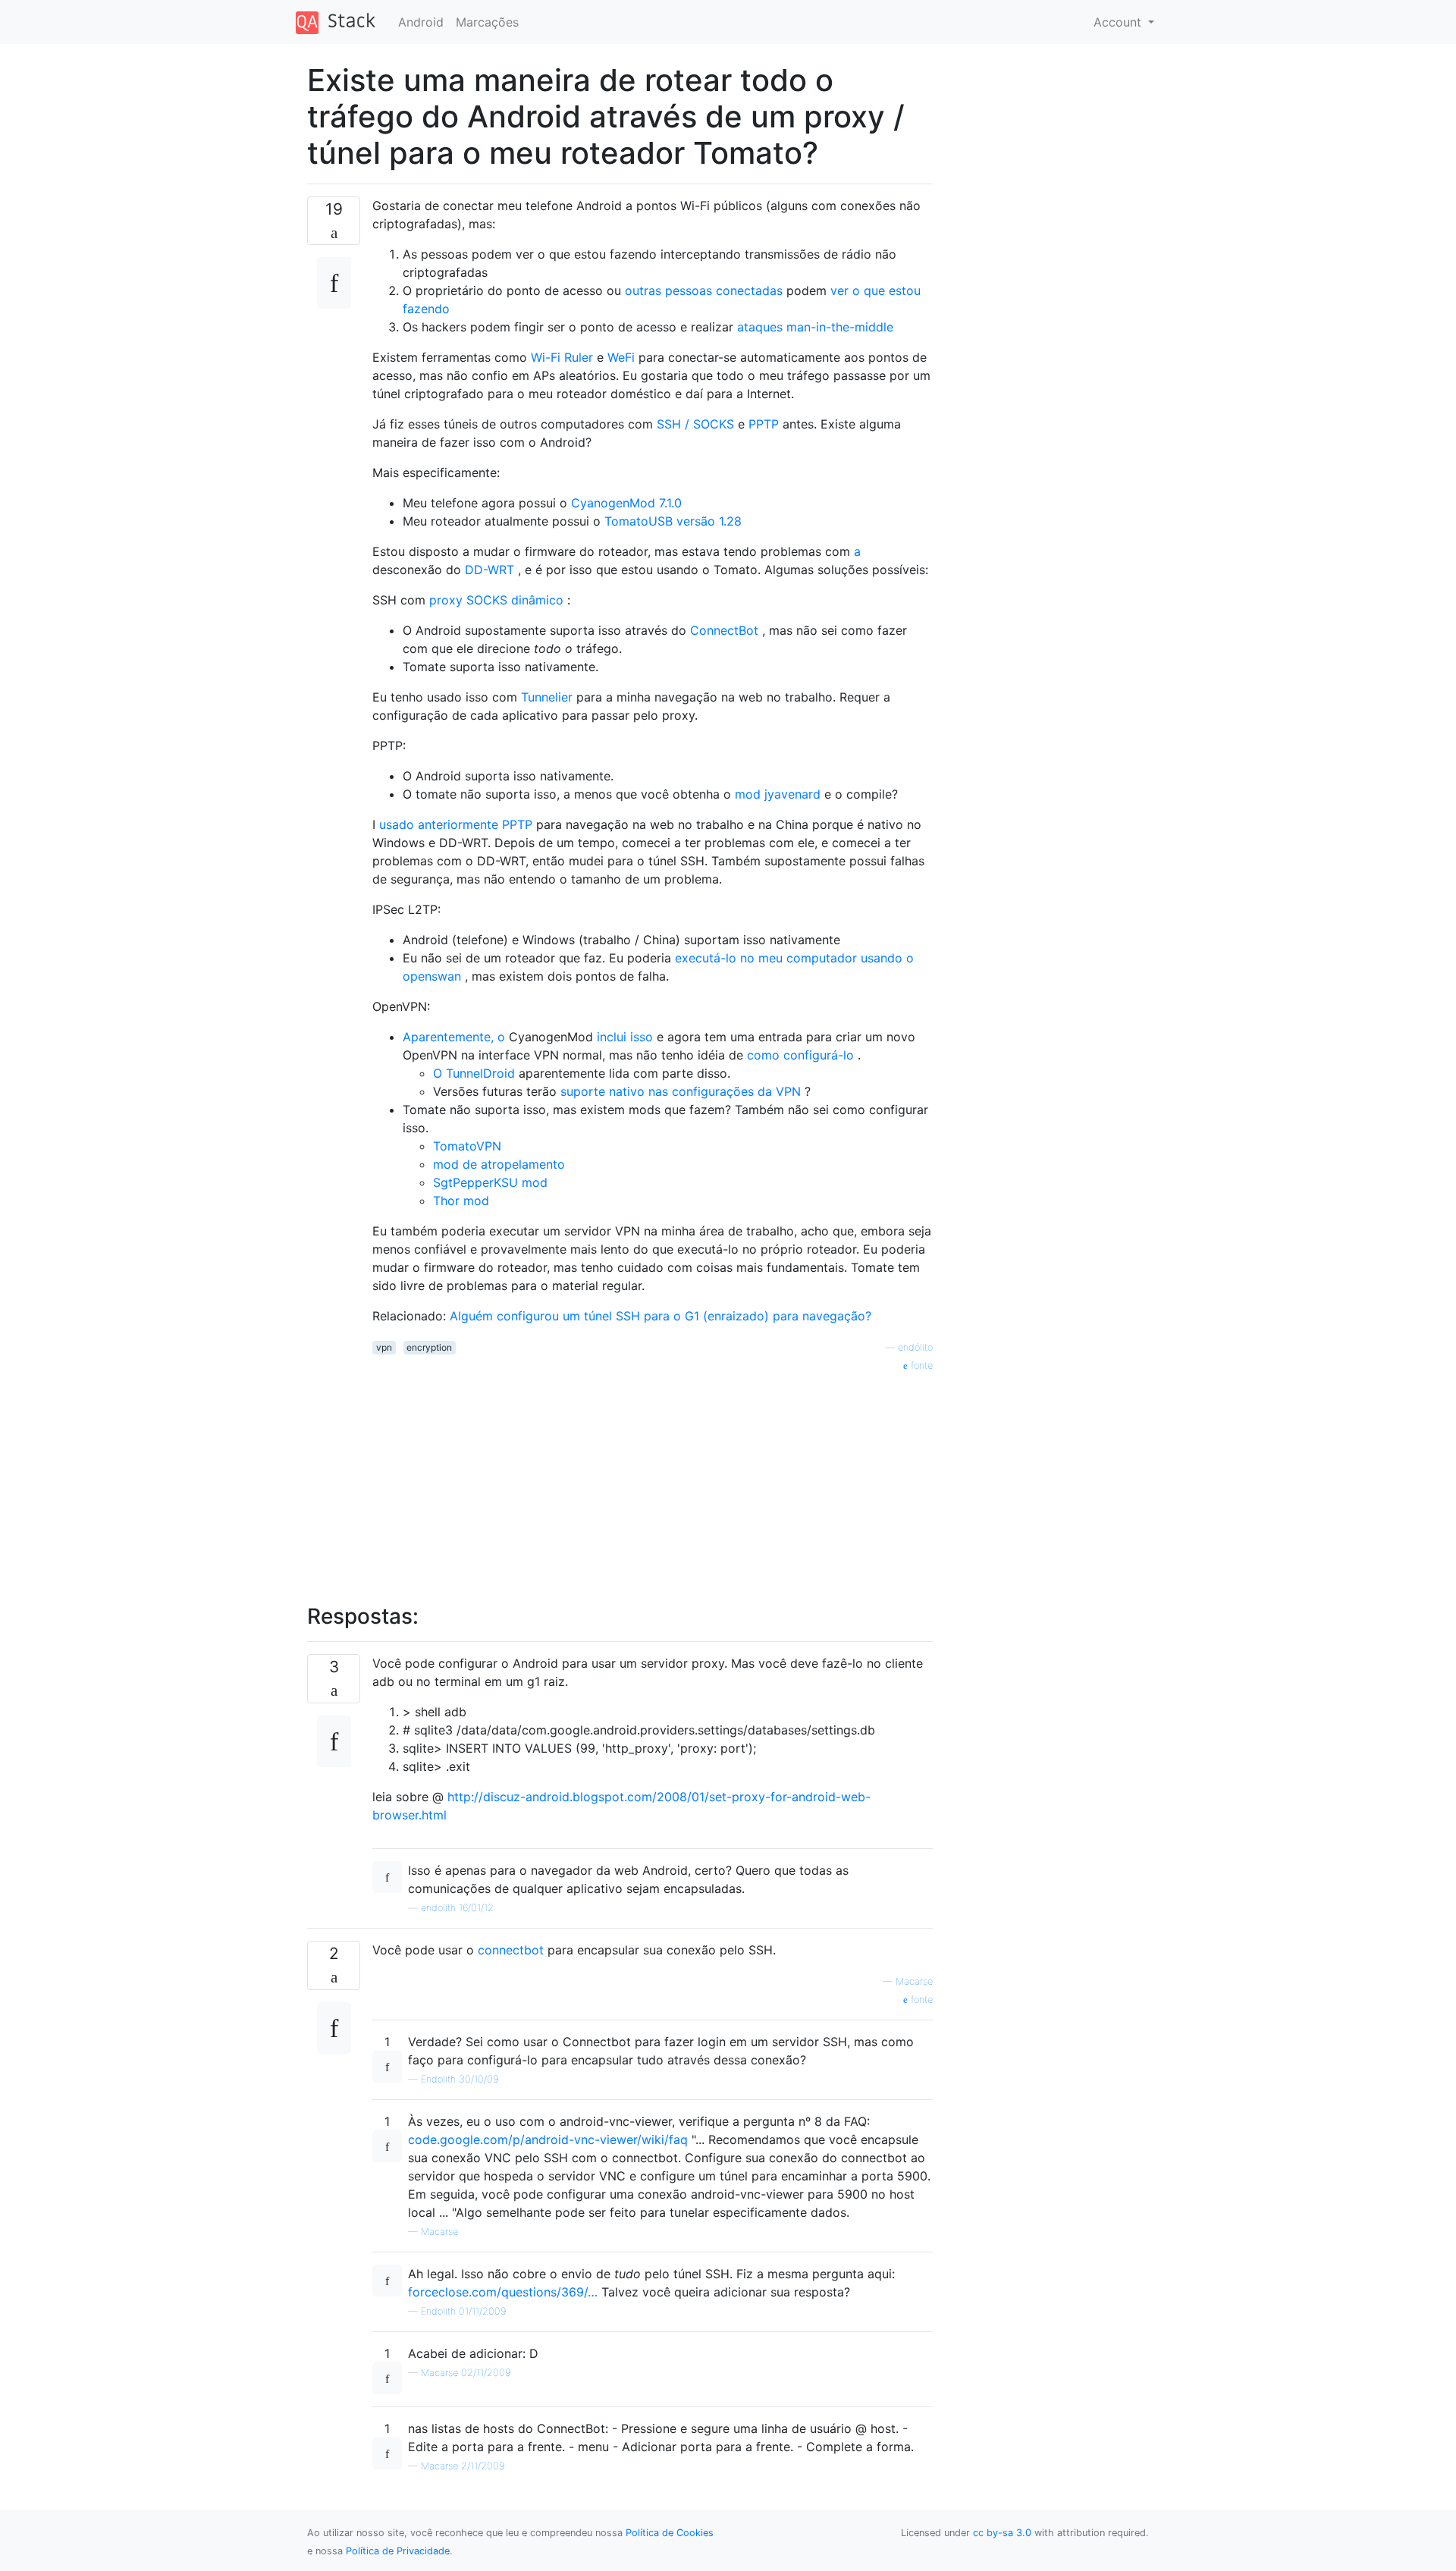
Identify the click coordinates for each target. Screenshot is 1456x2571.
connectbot (511, 1950)
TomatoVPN (467, 1146)
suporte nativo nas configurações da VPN (681, 1091)
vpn (384, 1347)
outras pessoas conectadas (704, 290)
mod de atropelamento (499, 1164)
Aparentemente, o (454, 1037)
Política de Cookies (670, 2533)
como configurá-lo (800, 1055)
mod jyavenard (778, 794)
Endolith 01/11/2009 (463, 2311)
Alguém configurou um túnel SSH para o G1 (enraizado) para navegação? (661, 1316)
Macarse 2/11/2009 (463, 2466)
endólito (915, 1347)
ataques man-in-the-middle (815, 327)
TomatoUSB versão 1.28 (673, 521)
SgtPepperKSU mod (490, 1182)
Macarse (914, 1981)
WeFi (621, 357)
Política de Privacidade (398, 2551)
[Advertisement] (653, 1480)
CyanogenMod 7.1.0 (626, 503)
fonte (920, 1366)
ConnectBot (724, 630)
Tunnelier (547, 697)
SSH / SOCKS (695, 424)
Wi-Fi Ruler (562, 357)
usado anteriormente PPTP (456, 824)
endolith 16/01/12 (457, 1908)
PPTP (764, 424)
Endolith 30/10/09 (460, 2079)
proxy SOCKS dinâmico (496, 600)
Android (421, 22)
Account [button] (1119, 22)
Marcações (487, 22)
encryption (429, 1347)
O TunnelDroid (474, 1073)
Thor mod (461, 1201)
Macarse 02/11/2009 (466, 2373)
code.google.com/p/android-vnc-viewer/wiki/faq (548, 2139)
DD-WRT (490, 570)
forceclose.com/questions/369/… (503, 2292)
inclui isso (625, 1037)
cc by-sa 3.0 (1002, 2533)
